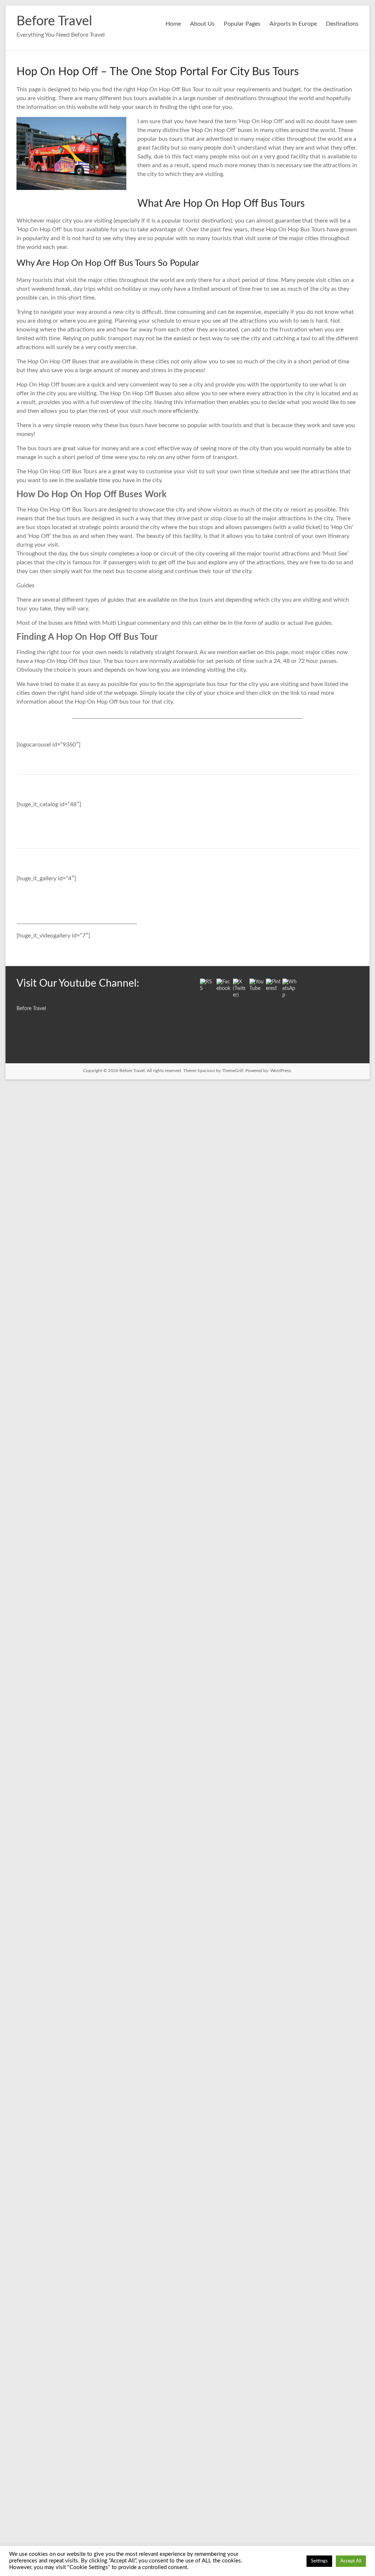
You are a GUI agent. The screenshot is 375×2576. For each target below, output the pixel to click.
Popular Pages (242, 24)
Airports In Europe (293, 24)
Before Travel (54, 21)
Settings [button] (319, 2561)
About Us (202, 24)
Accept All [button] (351, 2561)
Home (173, 24)
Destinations (342, 24)
